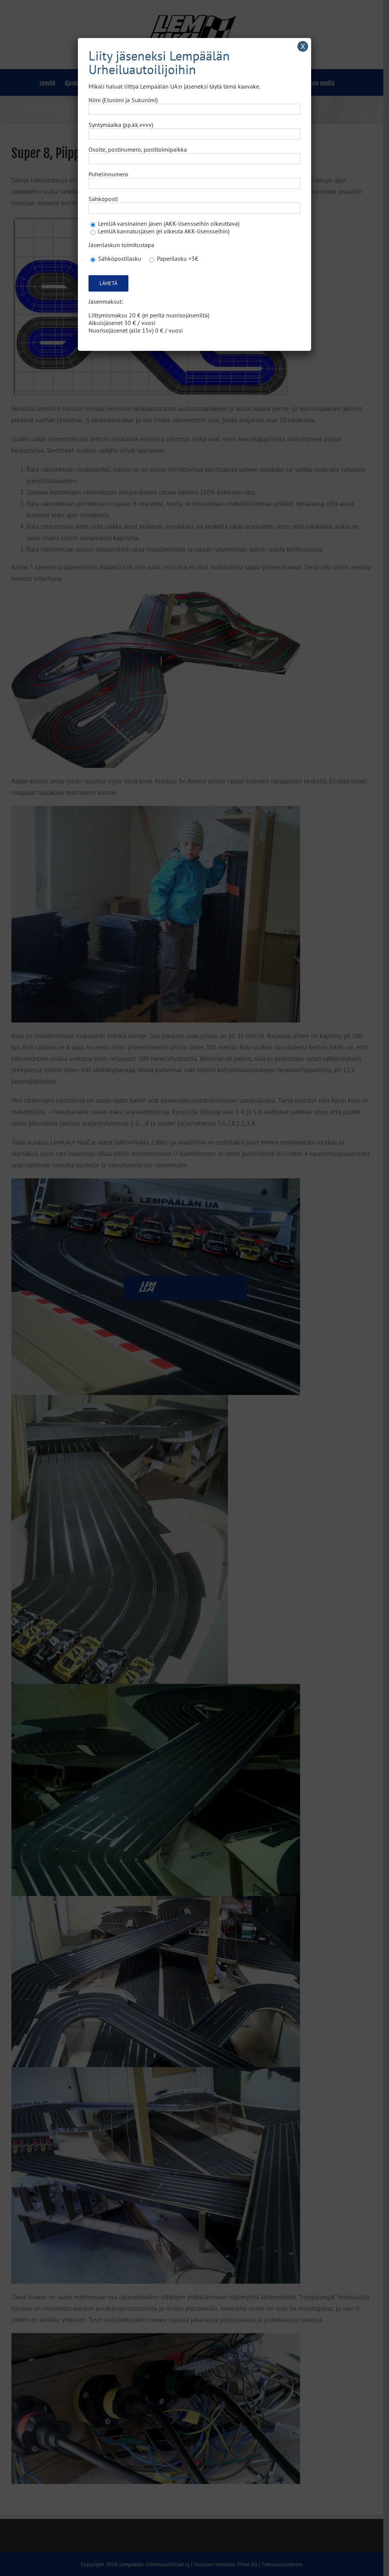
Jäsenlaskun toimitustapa (121, 245)
